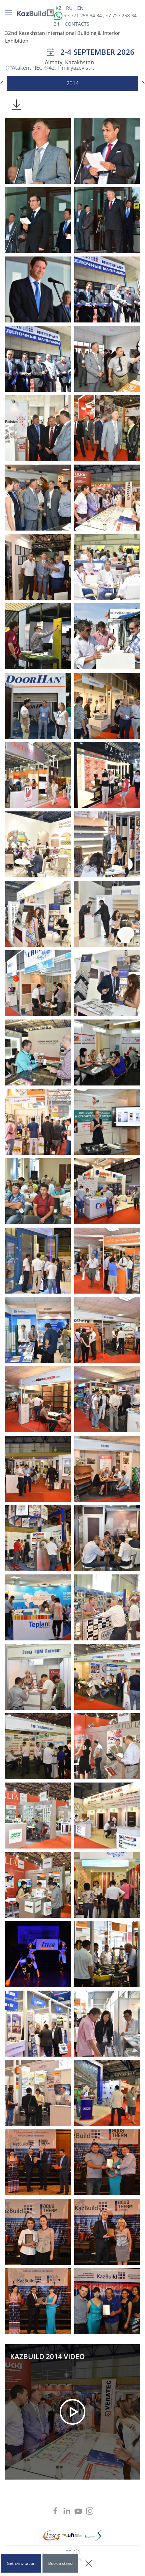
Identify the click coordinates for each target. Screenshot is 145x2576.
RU (70, 8)
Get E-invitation (21, 2563)
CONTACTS (77, 24)
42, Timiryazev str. (71, 68)
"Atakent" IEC (27, 68)
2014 (72, 83)
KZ (59, 8)
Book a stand (60, 2563)
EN (80, 8)
